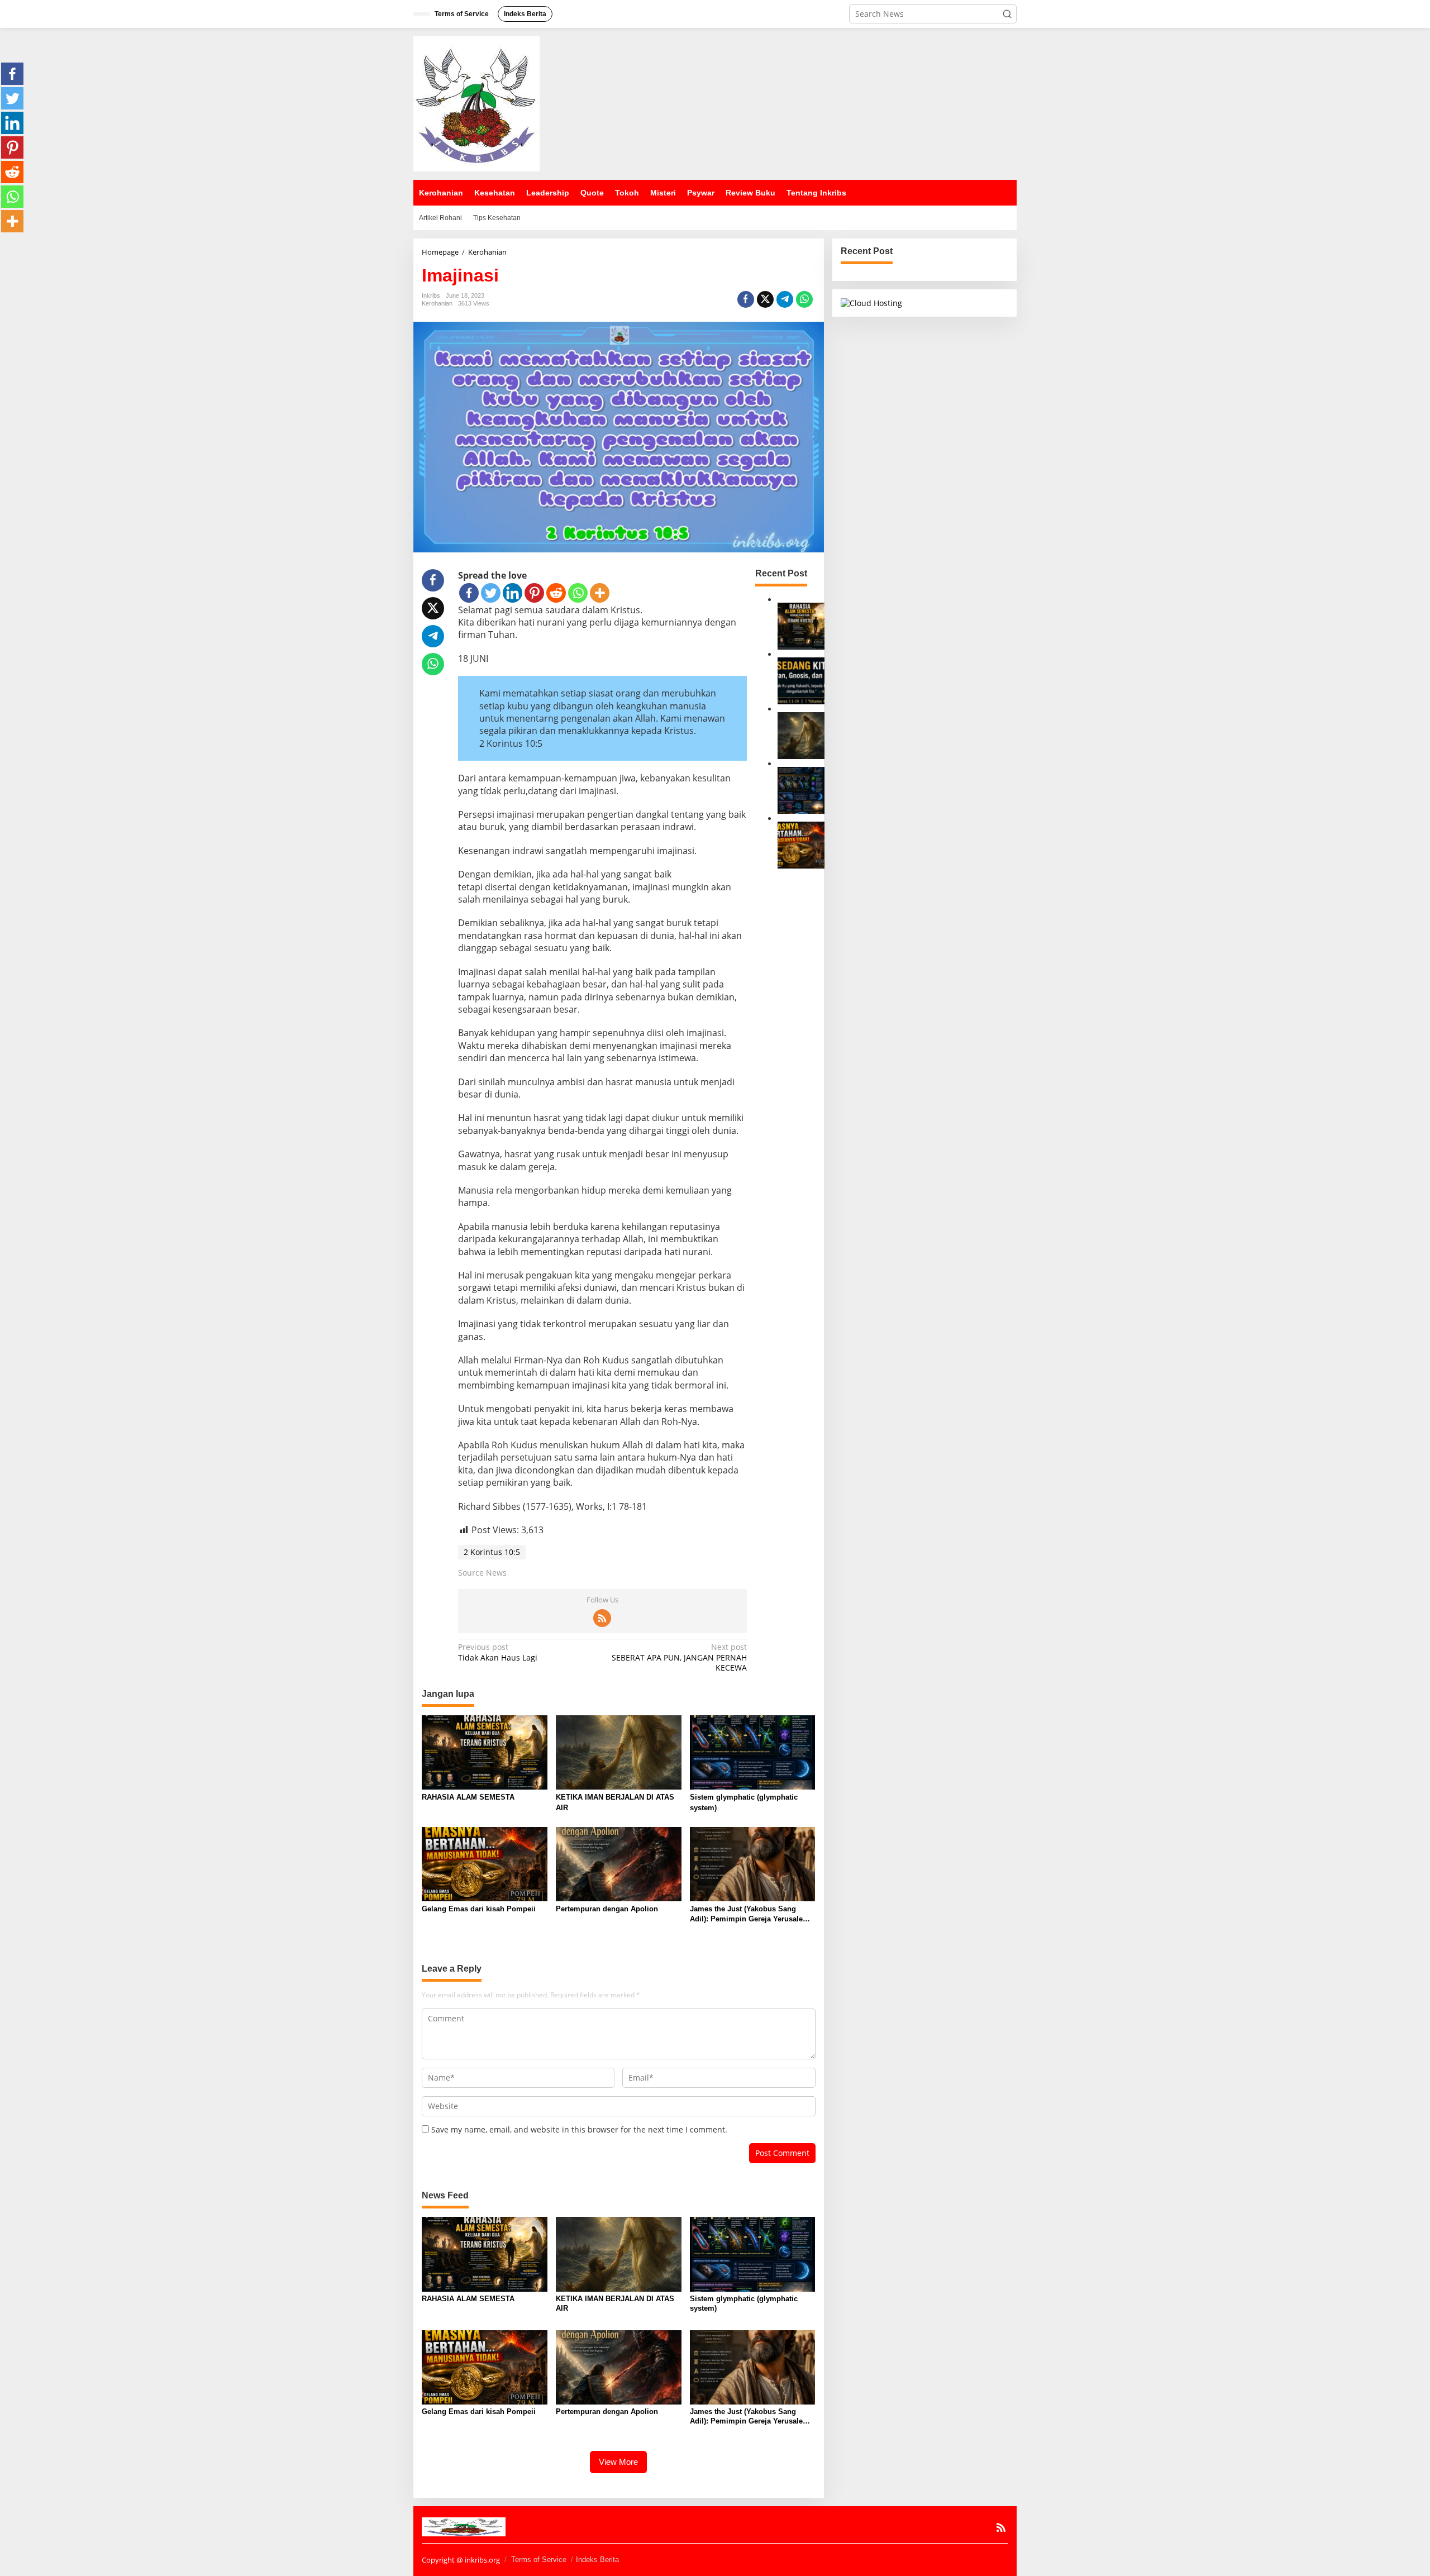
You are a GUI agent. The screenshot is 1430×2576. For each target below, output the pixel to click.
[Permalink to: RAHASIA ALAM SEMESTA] (801, 625)
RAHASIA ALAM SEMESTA (468, 1797)
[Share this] (746, 299)
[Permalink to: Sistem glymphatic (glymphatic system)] (801, 790)
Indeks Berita (597, 2560)
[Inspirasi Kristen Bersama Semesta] (476, 103)
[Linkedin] (513, 593)
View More (618, 2462)
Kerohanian (437, 303)
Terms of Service (539, 2560)
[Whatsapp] (804, 299)
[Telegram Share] (785, 299)
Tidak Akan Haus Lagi (498, 1652)
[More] (600, 593)
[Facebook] (469, 593)
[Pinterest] (534, 593)
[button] (1007, 14)
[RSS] (602, 1618)
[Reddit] (556, 593)
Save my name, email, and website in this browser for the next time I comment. (579, 2129)
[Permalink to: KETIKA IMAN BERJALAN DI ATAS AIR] (801, 735)
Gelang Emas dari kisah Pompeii (479, 1909)
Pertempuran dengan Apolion (607, 1909)
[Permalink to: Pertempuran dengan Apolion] (619, 1863)
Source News (482, 1573)
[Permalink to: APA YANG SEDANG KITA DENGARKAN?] (801, 680)
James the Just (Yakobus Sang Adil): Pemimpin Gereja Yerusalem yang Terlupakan (750, 1914)
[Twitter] (491, 593)
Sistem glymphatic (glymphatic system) (744, 1802)
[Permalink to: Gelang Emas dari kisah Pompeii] (801, 844)
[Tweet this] (765, 299)
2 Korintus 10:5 (492, 1552)
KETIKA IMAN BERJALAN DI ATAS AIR (615, 1802)
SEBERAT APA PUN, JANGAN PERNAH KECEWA (679, 1657)
